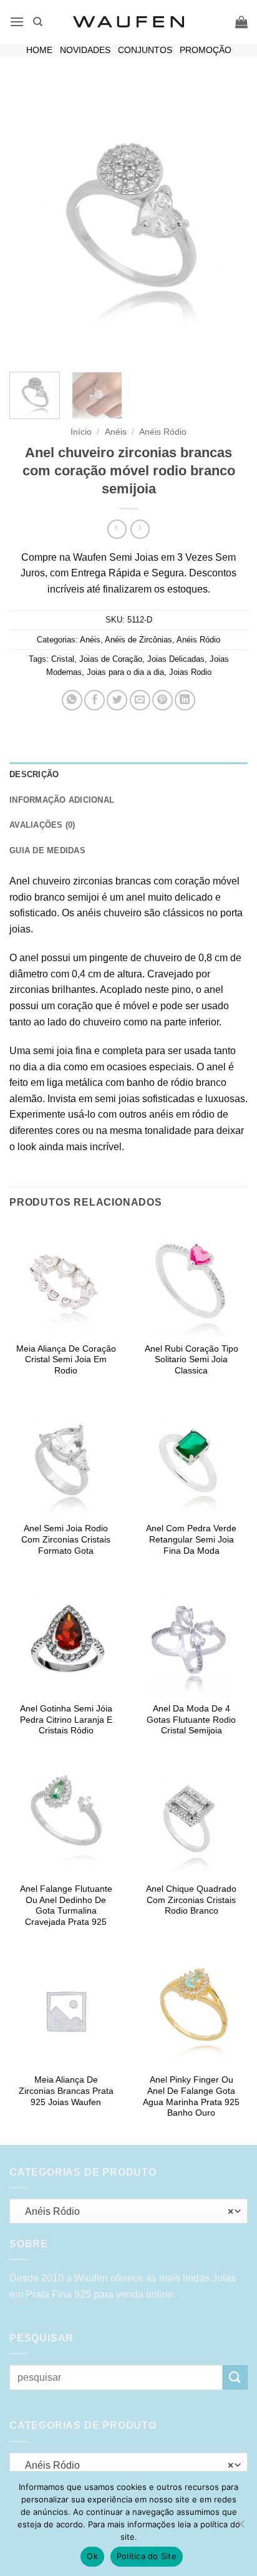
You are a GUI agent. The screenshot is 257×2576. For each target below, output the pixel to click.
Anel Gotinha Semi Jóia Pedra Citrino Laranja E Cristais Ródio (66, 1720)
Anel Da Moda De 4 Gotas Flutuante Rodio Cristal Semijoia (191, 1720)
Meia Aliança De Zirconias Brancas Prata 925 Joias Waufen (66, 2091)
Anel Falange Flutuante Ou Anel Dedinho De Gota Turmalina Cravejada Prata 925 (66, 1905)
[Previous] (30, 223)
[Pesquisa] (38, 22)
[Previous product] (140, 529)
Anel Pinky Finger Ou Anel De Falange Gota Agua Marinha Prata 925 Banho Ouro (191, 2096)
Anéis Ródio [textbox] (125, 2211)
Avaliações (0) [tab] (42, 825)
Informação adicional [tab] (62, 800)
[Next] (227, 223)
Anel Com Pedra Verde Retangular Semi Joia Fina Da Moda (191, 1539)
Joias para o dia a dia (125, 672)
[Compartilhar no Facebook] (95, 700)
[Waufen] (128, 22)
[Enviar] (235, 2377)
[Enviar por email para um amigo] (140, 700)
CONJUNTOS (145, 50)
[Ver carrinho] (241, 22)
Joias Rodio (190, 672)
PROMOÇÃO (206, 50)
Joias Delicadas (176, 659)
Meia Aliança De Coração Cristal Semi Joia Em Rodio (66, 1360)
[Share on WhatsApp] (72, 700)
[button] (17, 22)
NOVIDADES (85, 50)
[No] (240, 2527)
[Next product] (117, 529)
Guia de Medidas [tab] (47, 850)
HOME (39, 50)
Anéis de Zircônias (138, 640)
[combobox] (128, 2211)
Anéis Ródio (163, 432)
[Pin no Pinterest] (162, 700)
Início (81, 432)
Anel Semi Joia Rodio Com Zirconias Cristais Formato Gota (66, 1539)
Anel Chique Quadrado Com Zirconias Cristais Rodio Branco (191, 1900)
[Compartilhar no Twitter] (117, 700)
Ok (92, 2556)
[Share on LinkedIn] (185, 700)
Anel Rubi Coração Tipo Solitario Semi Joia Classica (192, 1360)
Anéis (116, 432)
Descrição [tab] (34, 774)
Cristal (63, 659)
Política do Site (147, 2556)
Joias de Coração (111, 659)
